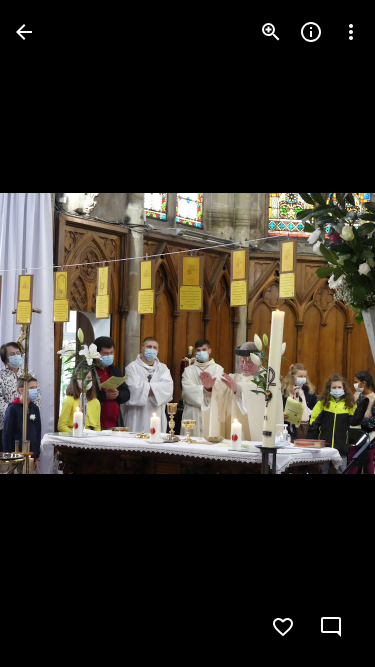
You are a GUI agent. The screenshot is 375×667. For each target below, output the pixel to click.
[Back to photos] (24, 32)
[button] (56, 334)
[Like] (283, 627)
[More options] (351, 32)
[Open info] (311, 32)
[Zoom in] (271, 32)
